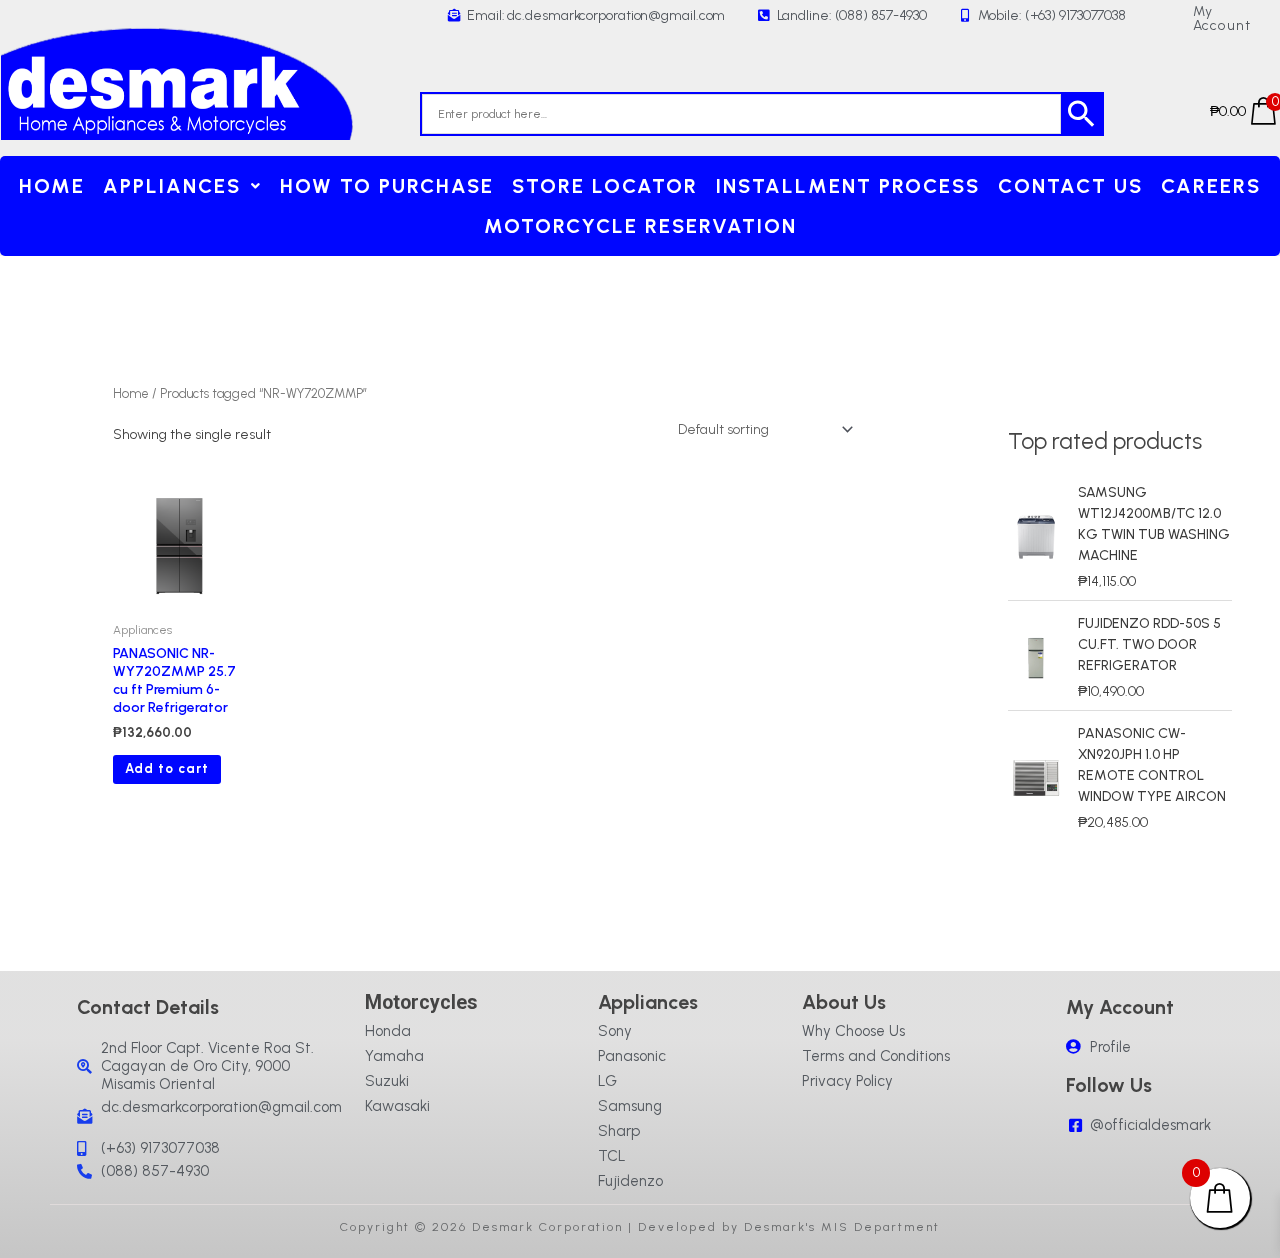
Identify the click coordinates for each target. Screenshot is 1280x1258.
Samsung (630, 1106)
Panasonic (632, 1056)
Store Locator (605, 186)
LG (607, 1081)
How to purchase (387, 186)
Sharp (619, 1131)
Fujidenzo (630, 1181)
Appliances (172, 186)
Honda (388, 1031)
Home (52, 186)
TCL (612, 1156)
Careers (1211, 186)
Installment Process (848, 186)
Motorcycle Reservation (640, 226)
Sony (615, 1031)
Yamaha (394, 1056)
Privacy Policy (847, 1081)
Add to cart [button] (167, 768)
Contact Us (1070, 186)
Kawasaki (397, 1106)
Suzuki (387, 1081)
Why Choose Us (853, 1031)
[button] (182, 186)
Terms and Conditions (876, 1056)
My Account (1222, 19)
